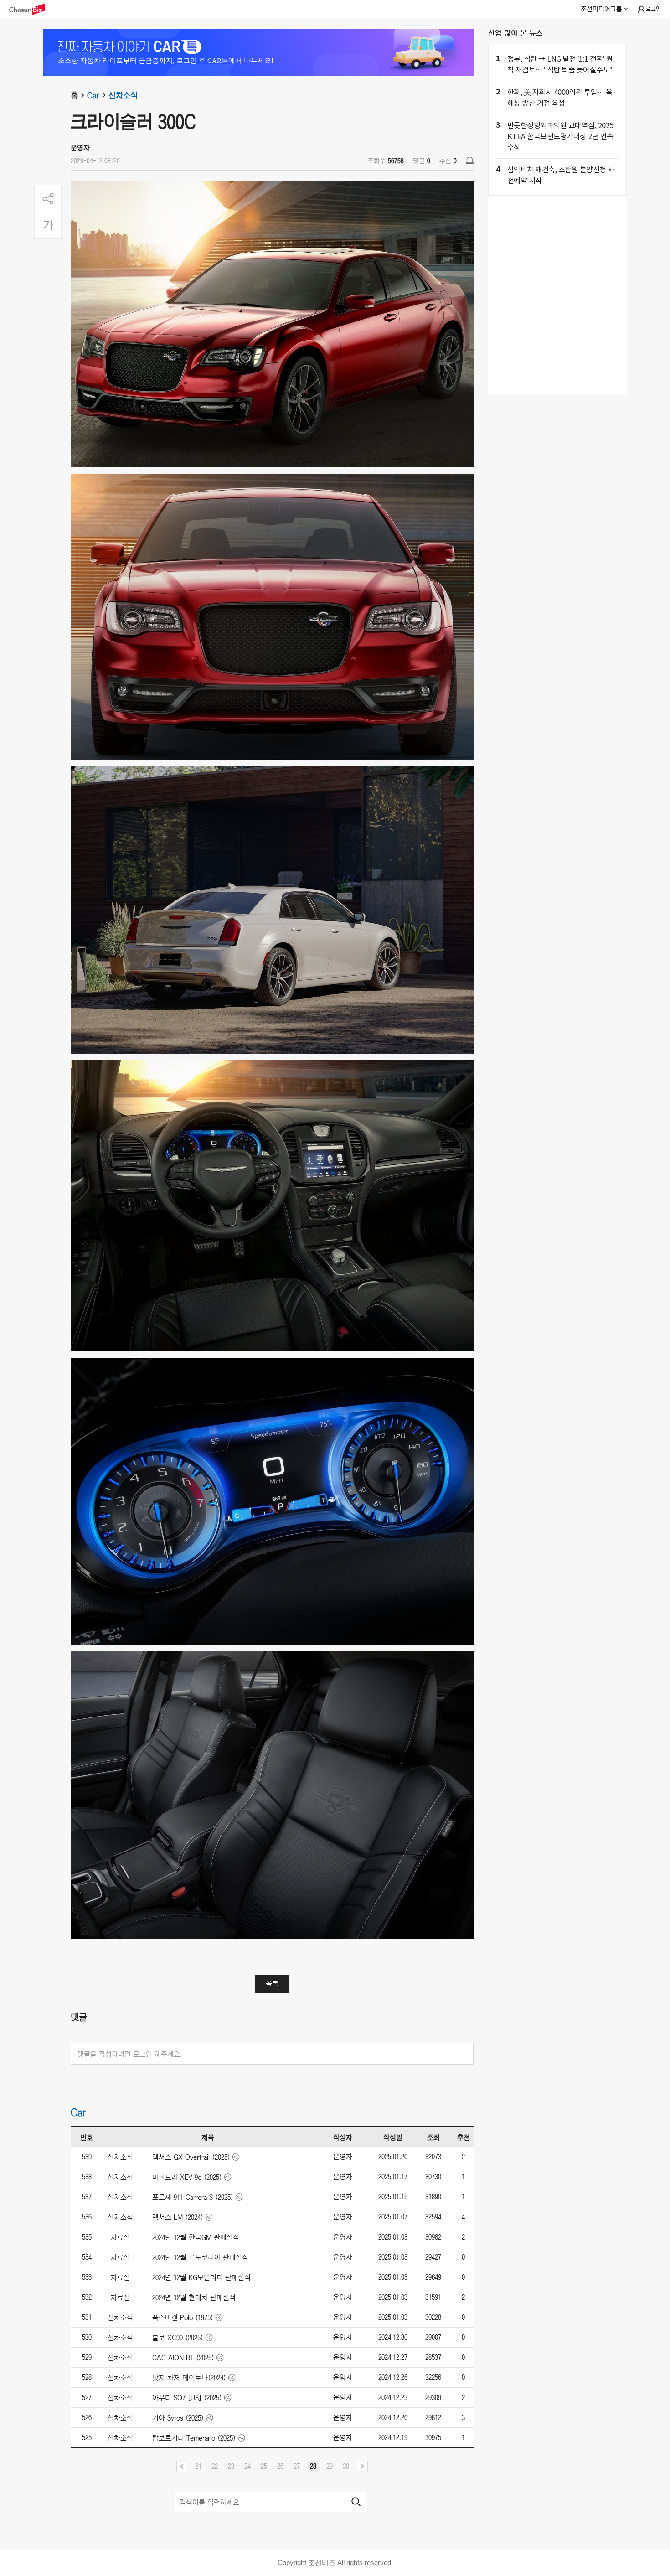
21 (198, 2466)
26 (280, 2466)
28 (313, 2466)
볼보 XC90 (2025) (178, 2338)
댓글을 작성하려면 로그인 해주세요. (130, 2054)
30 (346, 2466)
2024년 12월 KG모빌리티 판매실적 (201, 2277)
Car (93, 95)
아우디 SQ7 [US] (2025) (187, 2398)
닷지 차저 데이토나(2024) (189, 2378)
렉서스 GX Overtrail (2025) (191, 2157)
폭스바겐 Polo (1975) (183, 2317)
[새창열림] (31, 9)
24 (247, 2466)
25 (264, 2466)
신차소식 (123, 95)
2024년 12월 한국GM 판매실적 (196, 2237)
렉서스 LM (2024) (178, 2217)
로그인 (653, 9)
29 (330, 2466)
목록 (272, 1983)
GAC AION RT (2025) (183, 2358)
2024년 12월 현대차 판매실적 (194, 2297)
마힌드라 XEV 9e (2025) (187, 2177)
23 (231, 2466)
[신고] (470, 160)
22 (215, 2466)
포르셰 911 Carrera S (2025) (193, 2197)
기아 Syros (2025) (178, 2418)
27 (297, 2466)
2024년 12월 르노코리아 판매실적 (200, 2257)
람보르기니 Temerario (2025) (194, 2438)
